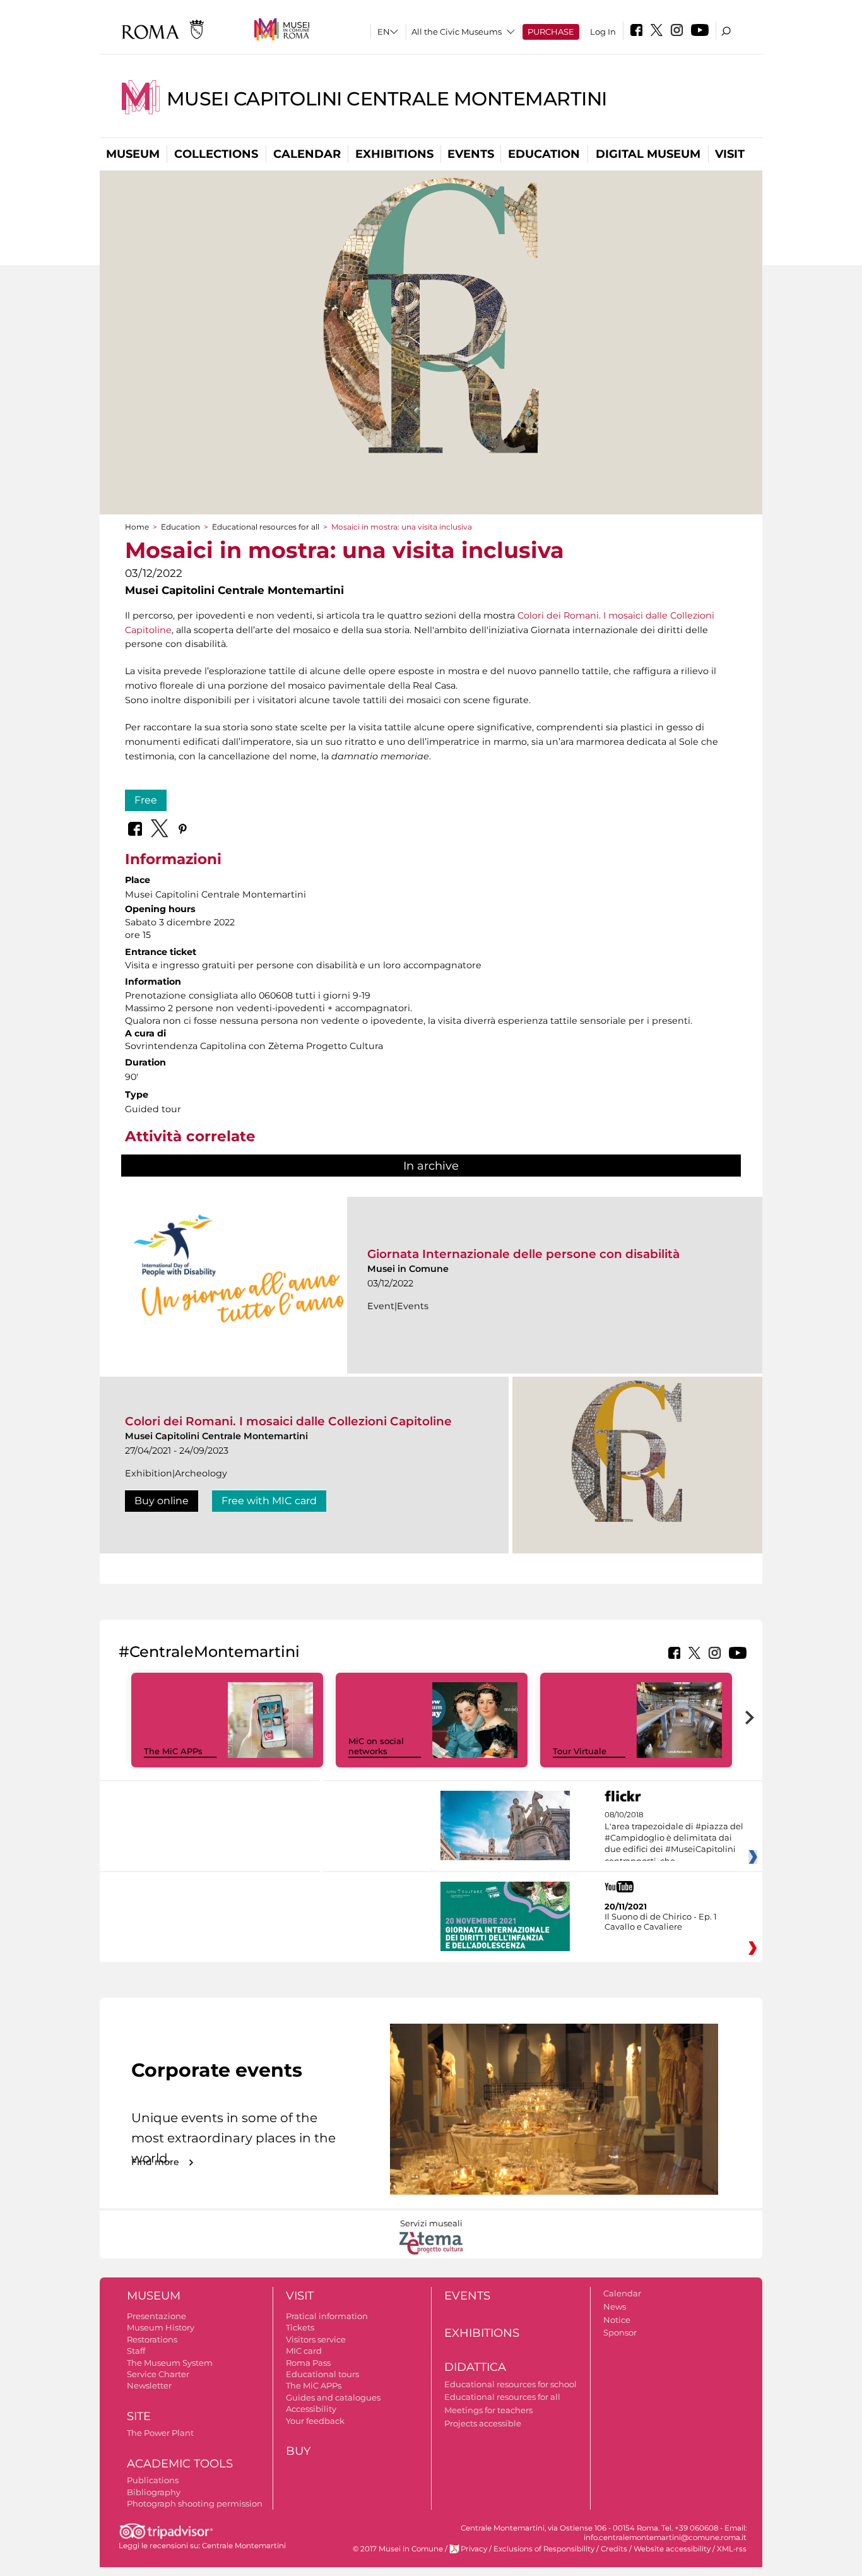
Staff (136, 2351)
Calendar (307, 154)
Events (471, 154)
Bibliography (154, 2492)
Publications (153, 2480)
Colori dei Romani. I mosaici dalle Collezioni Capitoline (288, 1421)
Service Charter (158, 2374)
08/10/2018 (674, 1838)
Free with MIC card (269, 1501)
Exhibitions (394, 154)
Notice (617, 2320)
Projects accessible (483, 2423)
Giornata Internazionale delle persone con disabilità (523, 1254)
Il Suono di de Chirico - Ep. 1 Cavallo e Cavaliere (661, 1921)
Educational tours (322, 2374)
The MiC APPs (173, 1751)
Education (544, 154)
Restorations (152, 2339)
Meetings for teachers (488, 2410)
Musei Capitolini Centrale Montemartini (387, 99)
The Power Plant (160, 2433)
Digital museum (648, 154)
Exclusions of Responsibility (544, 2549)
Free (146, 800)
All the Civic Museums (457, 32)
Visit (730, 154)
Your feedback (315, 2421)
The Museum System (170, 2363)
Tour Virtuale (580, 1751)
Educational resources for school (511, 2384)
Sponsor (620, 2332)
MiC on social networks (376, 1746)
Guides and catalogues (333, 2397)
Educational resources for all (266, 527)
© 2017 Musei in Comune (398, 2549)
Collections (216, 154)
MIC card (304, 2351)
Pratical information (327, 2316)
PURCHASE (551, 32)
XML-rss (732, 2549)
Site (139, 2416)
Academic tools (180, 2464)
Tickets (300, 2327)
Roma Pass (308, 2363)
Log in (603, 32)
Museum (133, 154)
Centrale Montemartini (244, 2546)
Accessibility (311, 2409)
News (615, 2306)
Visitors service (316, 2339)
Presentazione (156, 2316)
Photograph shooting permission (195, 2503)
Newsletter (149, 2385)
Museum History (161, 2327)
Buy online (162, 1501)
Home (137, 527)
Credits (614, 2549)
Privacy (474, 2549)
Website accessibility (672, 2549)
